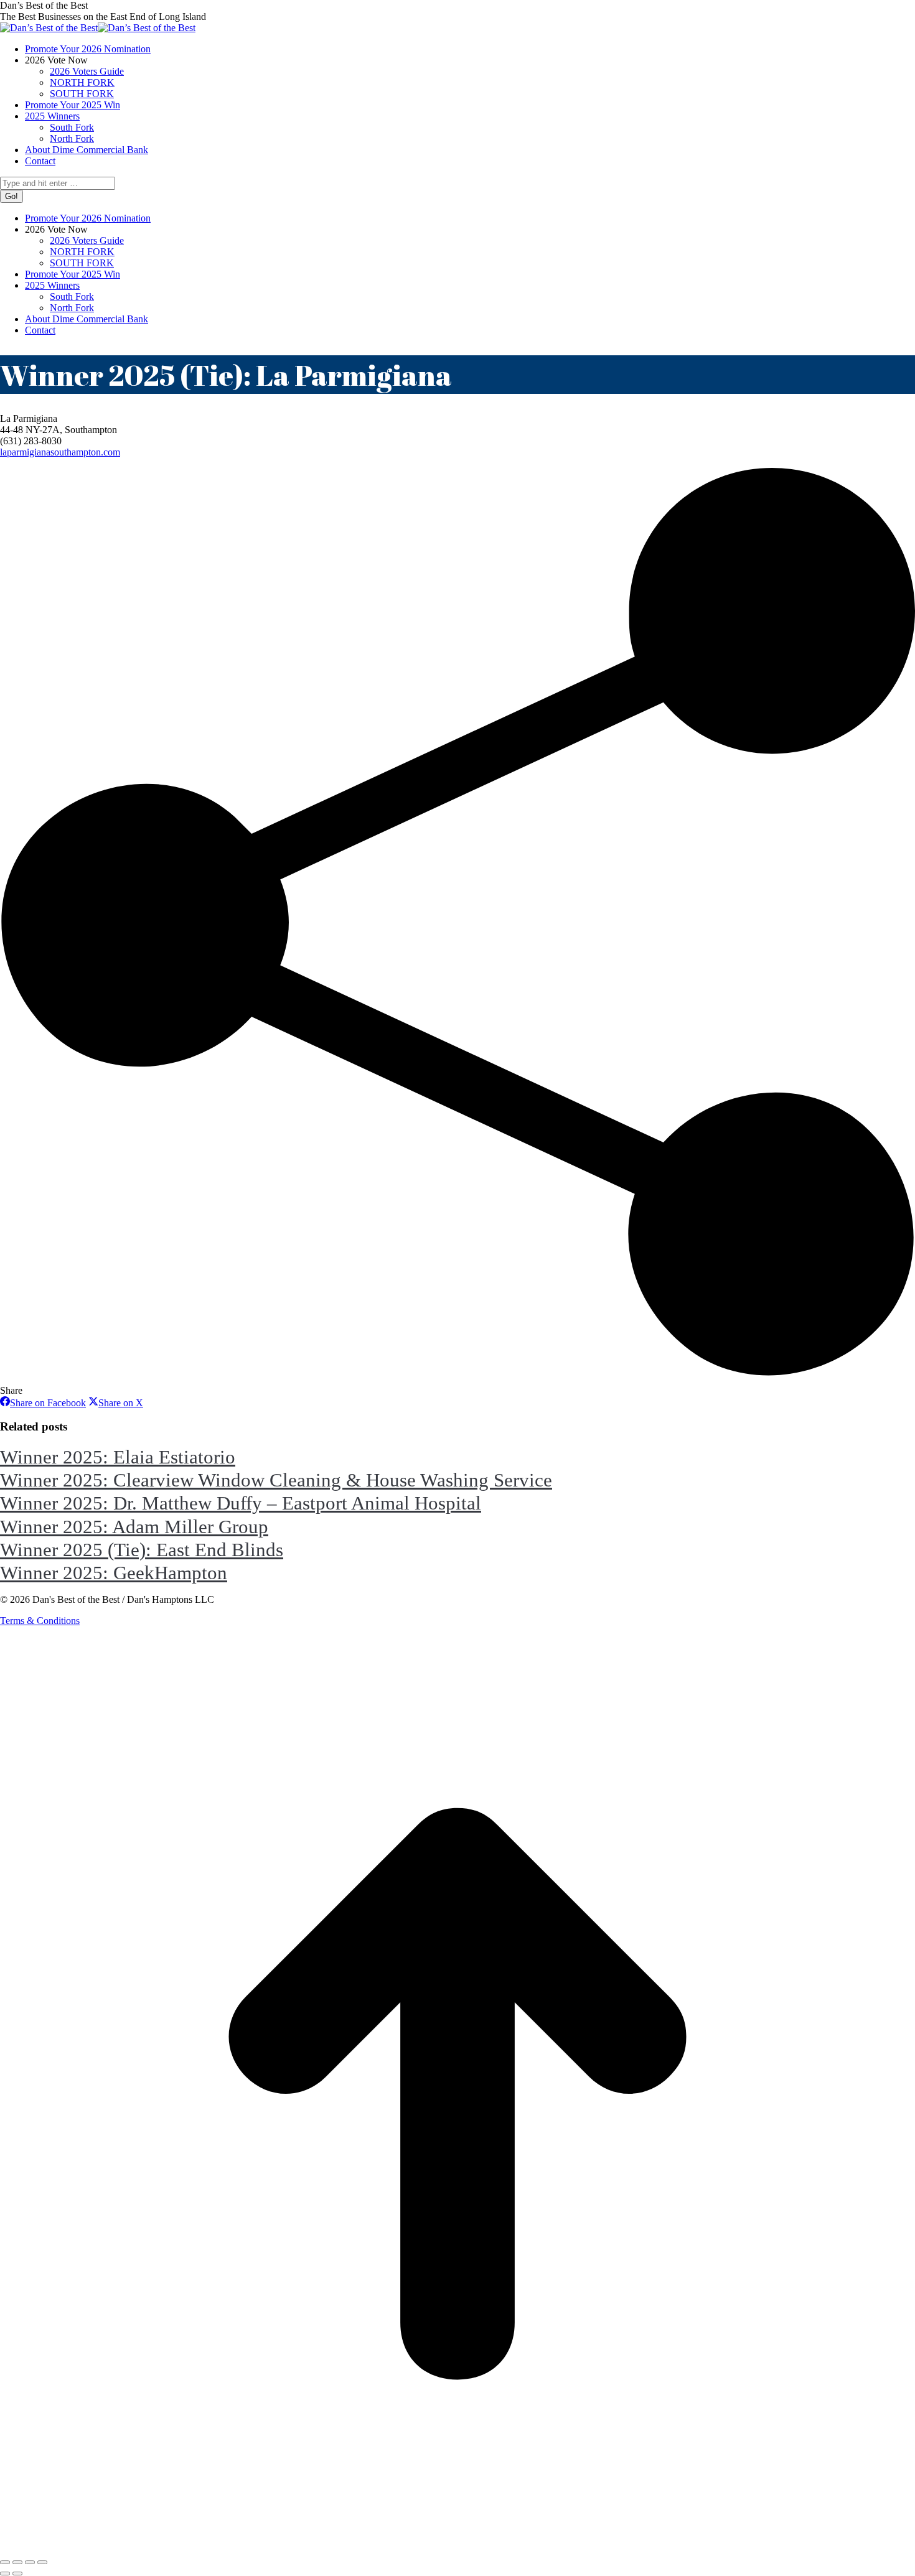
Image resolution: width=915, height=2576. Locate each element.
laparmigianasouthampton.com (60, 452)
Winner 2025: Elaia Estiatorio (118, 1457)
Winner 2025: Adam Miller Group (134, 1527)
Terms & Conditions (40, 1621)
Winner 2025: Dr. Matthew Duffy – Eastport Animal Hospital (241, 1503)
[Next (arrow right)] (17, 2574)
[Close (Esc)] (5, 2562)
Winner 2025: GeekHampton (114, 1573)
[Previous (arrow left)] (5, 2574)
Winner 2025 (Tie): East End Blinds (142, 1550)
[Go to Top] (457, 2548)
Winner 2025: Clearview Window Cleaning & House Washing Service (276, 1480)
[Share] (17, 2562)
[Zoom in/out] (42, 2562)
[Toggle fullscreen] (30, 2562)
